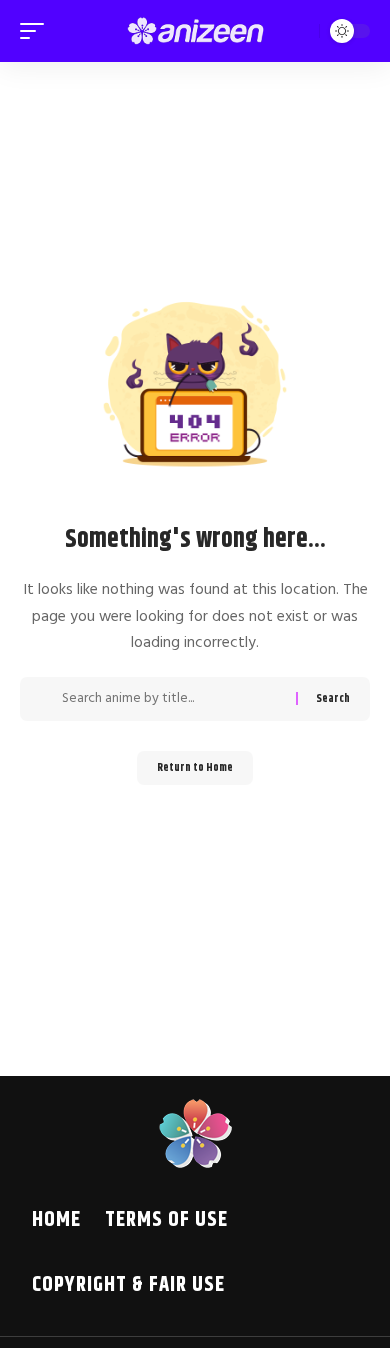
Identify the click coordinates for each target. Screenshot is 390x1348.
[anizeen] (195, 31)
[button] (37, 31)
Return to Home (195, 767)
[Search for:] (171, 699)
